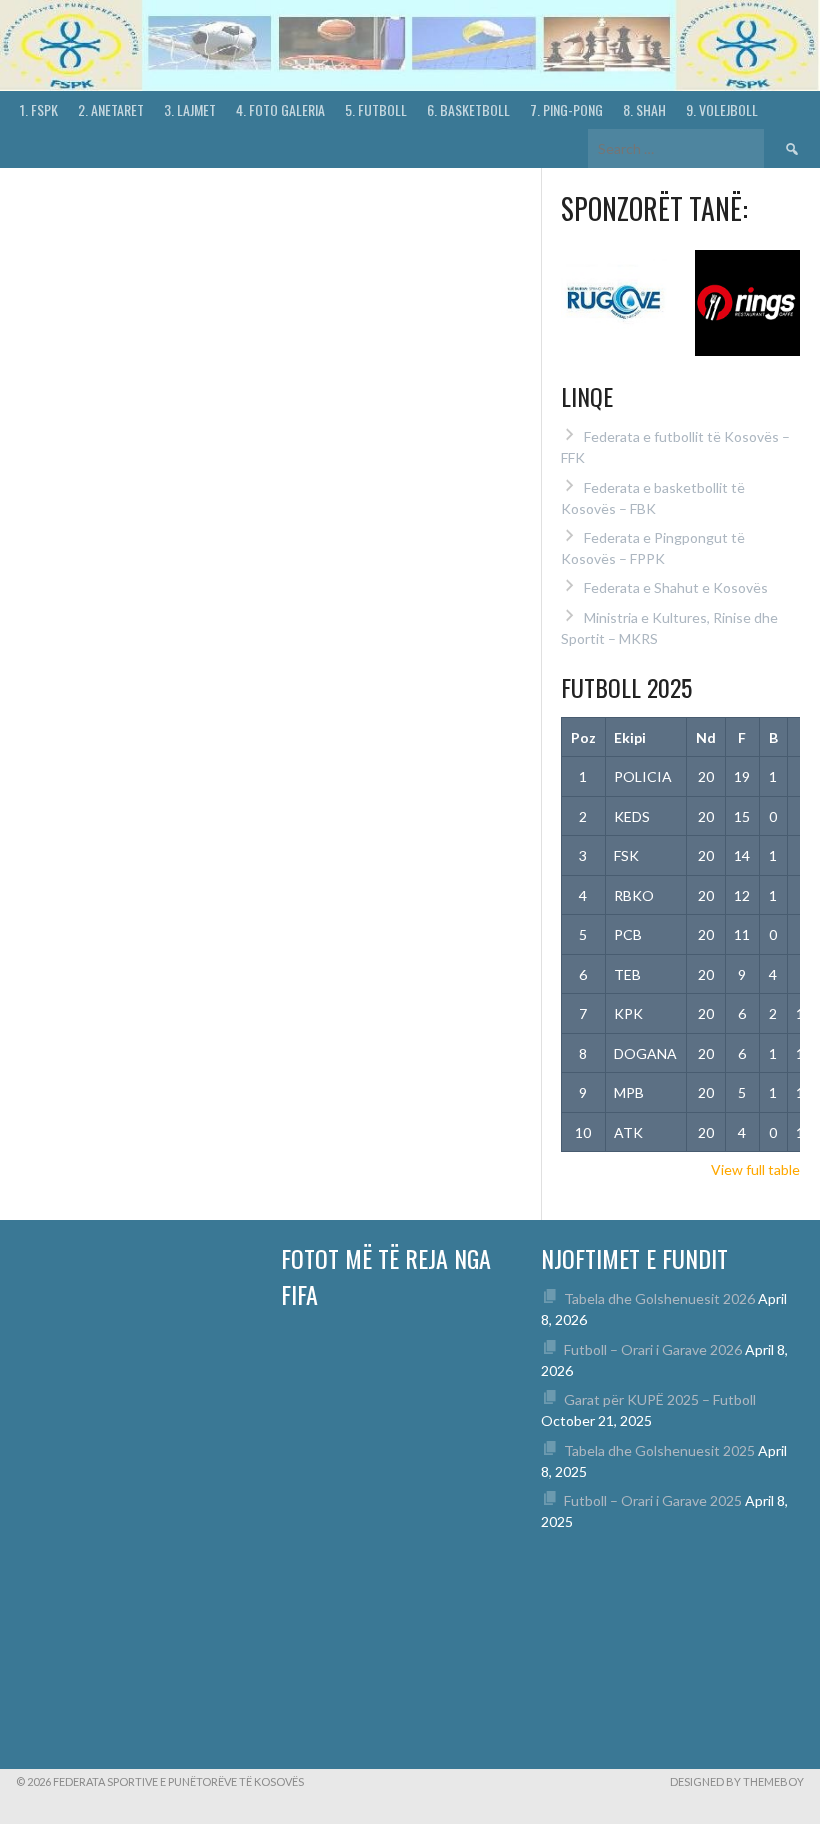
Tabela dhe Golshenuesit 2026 (659, 1298)
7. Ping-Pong (566, 109)
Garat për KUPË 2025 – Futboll (660, 1399)
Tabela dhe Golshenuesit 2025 (659, 1450)
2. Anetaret (111, 109)
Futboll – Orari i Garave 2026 (653, 1349)
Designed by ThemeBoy (737, 1781)
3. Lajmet (190, 109)
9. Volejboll (722, 109)
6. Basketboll (468, 109)
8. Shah (644, 109)
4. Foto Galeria (280, 109)
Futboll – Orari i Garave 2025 (653, 1500)
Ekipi (630, 737)
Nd (706, 737)
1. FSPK (39, 109)
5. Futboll (376, 109)
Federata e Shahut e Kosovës (676, 587)
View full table (755, 1169)
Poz (583, 737)
